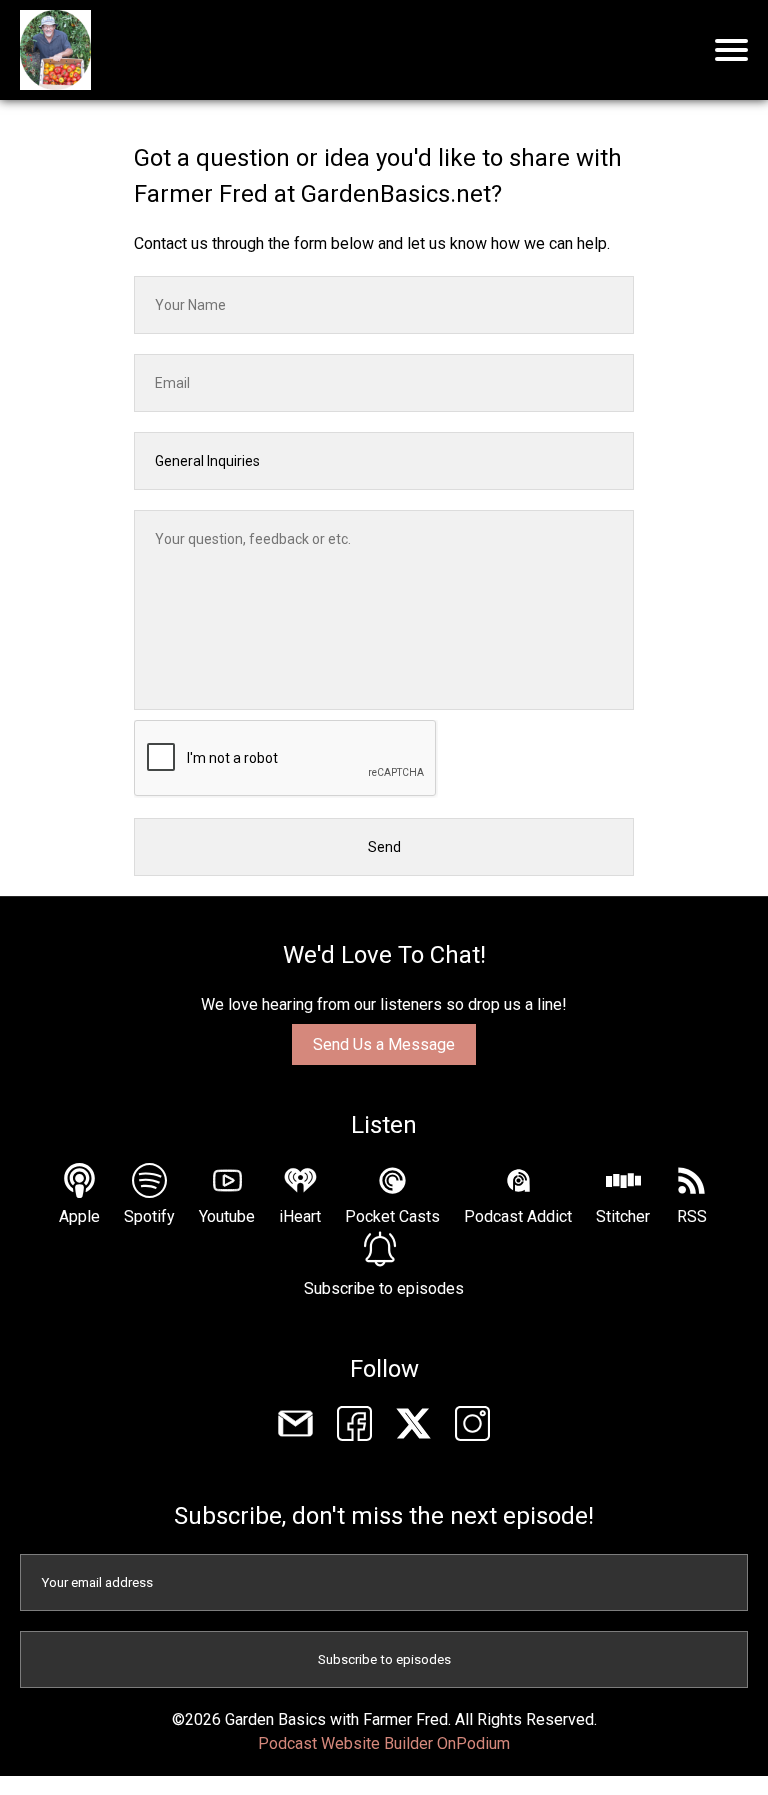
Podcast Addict (518, 1216)
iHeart (300, 1216)
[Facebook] (354, 1427)
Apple (79, 1216)
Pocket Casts (392, 1216)
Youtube (227, 1216)
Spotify (149, 1216)
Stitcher (623, 1216)
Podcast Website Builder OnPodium (384, 1743)
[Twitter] (413, 1427)
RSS (692, 1216)
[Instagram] (472, 1427)
